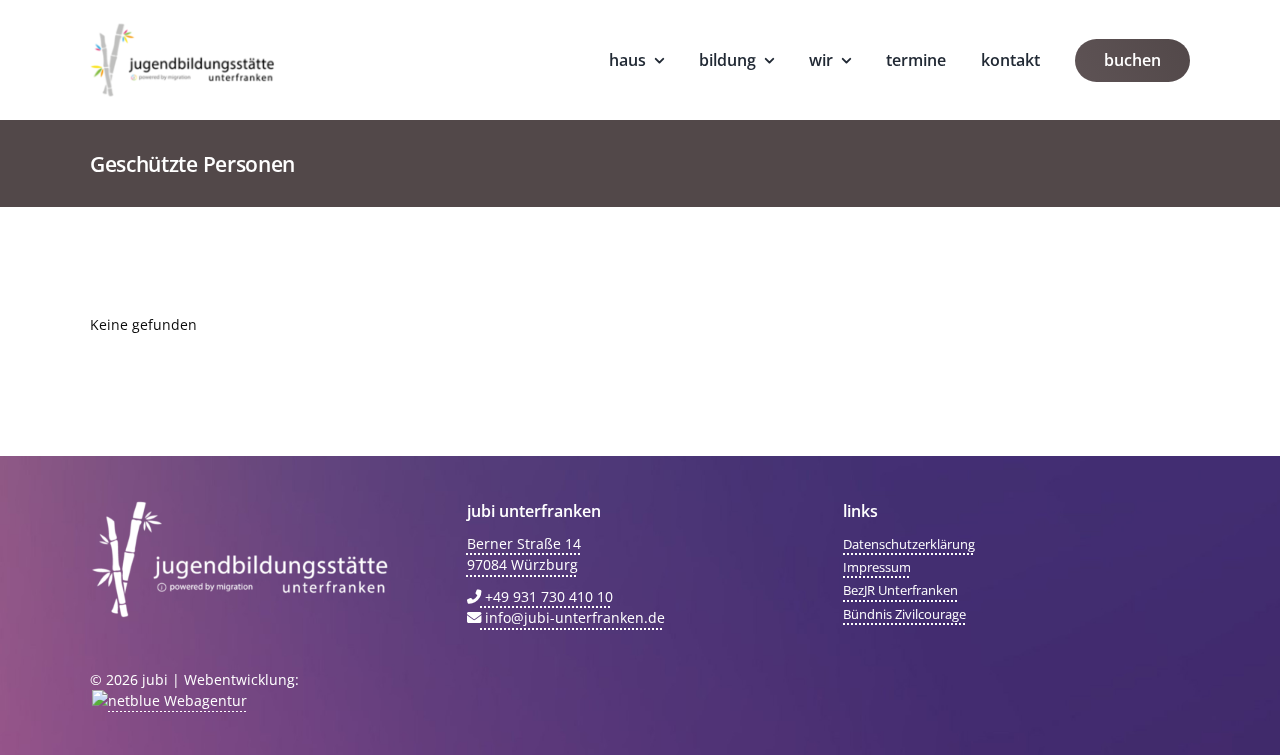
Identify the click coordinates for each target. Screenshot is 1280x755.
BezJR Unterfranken (900, 590)
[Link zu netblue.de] (168, 700)
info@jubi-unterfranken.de (573, 617)
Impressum (877, 567)
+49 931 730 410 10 (547, 596)
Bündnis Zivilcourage (904, 614)
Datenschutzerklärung (909, 544)
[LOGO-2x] (182, 29)
